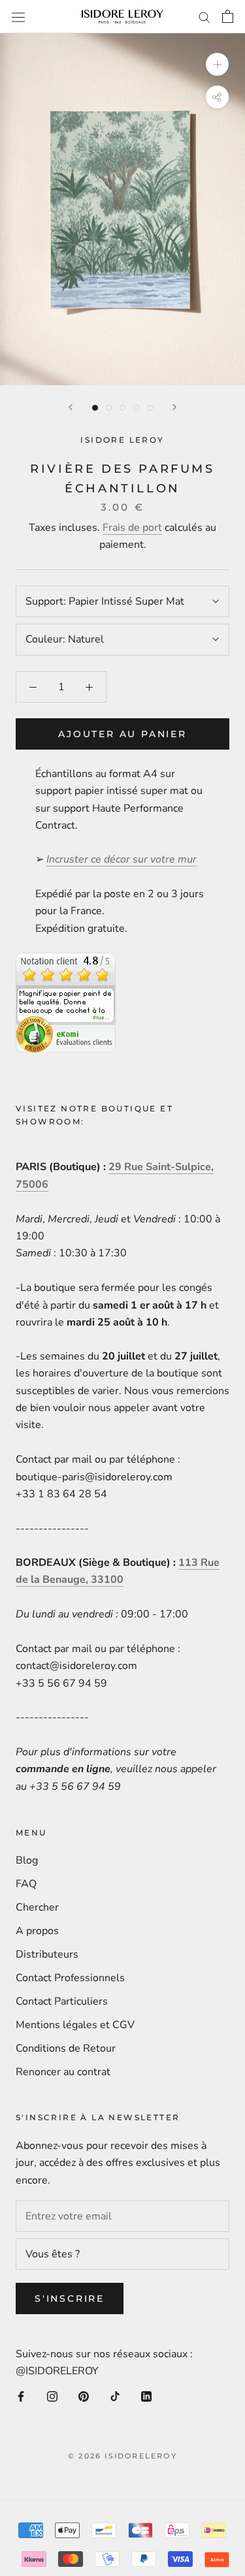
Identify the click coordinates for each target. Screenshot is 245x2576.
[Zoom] (217, 64)
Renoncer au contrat (63, 2072)
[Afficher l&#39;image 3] (122, 408)
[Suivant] (174, 407)
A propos (37, 1931)
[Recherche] (204, 17)
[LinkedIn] (146, 2396)
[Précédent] (71, 407)
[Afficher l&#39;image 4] (136, 408)
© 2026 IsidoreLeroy (122, 2456)
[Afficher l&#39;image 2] (109, 408)
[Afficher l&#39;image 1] (95, 408)
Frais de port (132, 528)
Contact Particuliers (62, 2001)
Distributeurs (47, 1954)
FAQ (26, 1884)
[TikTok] (115, 2396)
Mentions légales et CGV (75, 2025)
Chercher (37, 1907)
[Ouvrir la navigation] (18, 17)
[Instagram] (52, 2396)
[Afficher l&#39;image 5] (150, 408)
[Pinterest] (84, 2396)
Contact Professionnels (70, 1978)
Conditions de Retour (66, 2048)
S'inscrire (70, 2298)
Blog (27, 1860)
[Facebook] (21, 2396)
